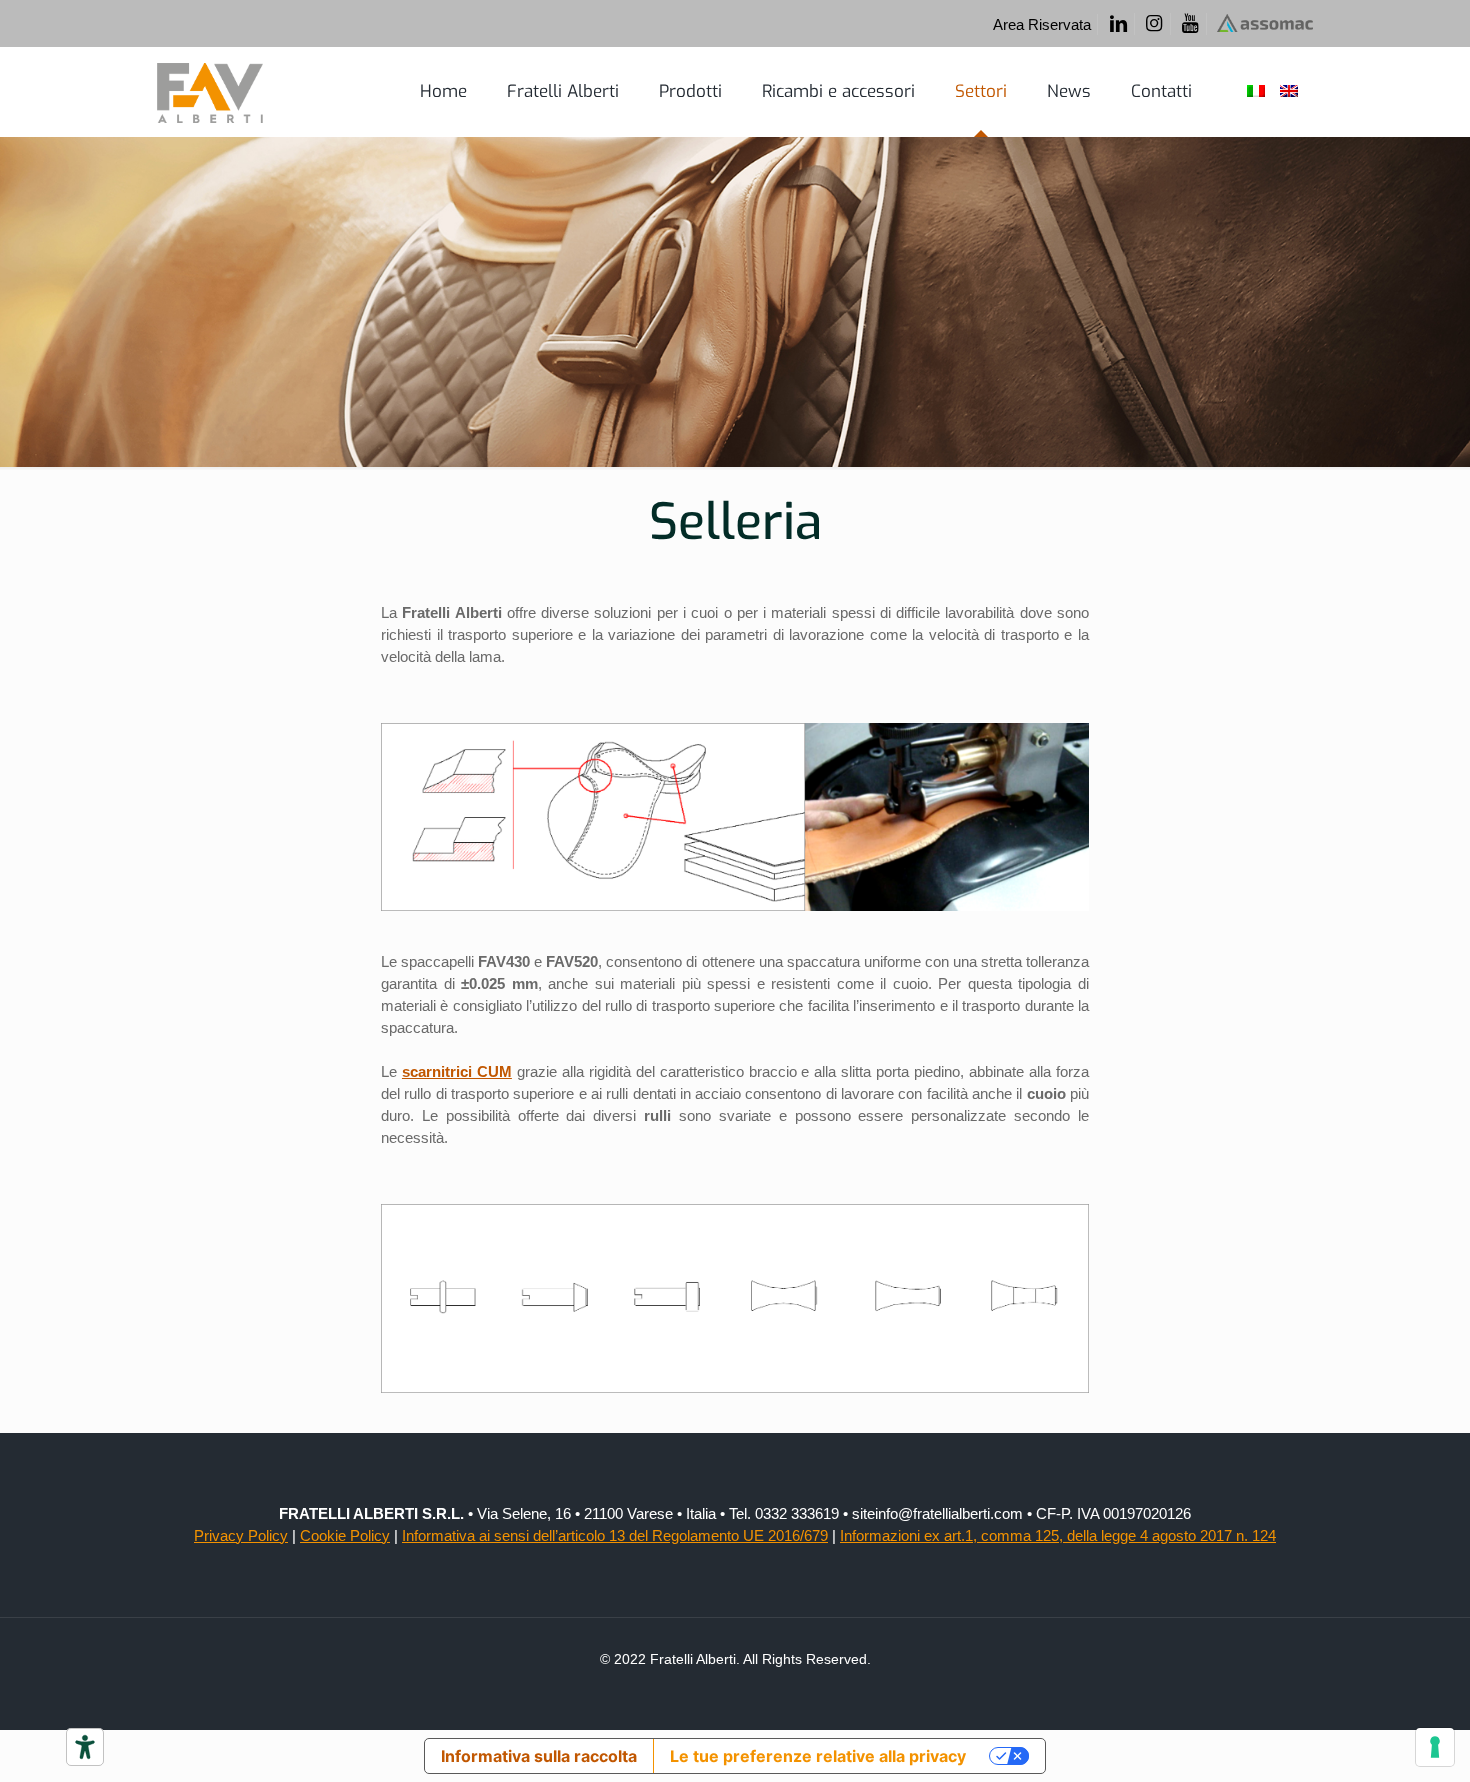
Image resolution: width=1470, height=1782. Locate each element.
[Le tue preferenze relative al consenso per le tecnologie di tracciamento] (1435, 1747)
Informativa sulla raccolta (539, 1756)
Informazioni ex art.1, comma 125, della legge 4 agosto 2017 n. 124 (1058, 1535)
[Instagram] (1154, 24)
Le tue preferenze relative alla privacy (818, 1756)
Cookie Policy (345, 1535)
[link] (735, 817)
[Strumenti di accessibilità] (85, 1747)
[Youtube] (1190, 24)
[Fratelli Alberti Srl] (210, 92)
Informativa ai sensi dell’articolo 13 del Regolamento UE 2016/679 (615, 1535)
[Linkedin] (1117, 24)
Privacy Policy (241, 1535)
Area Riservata (1042, 24)
